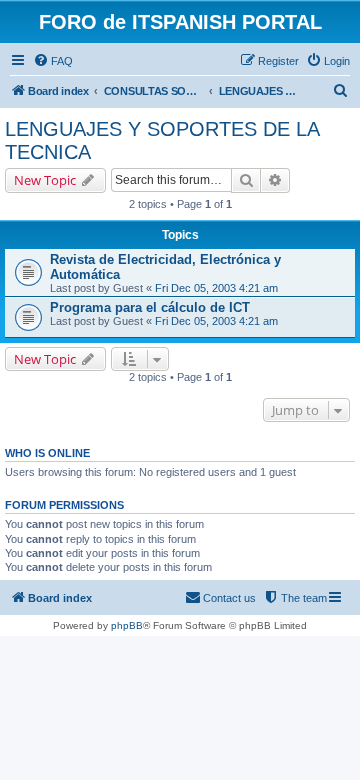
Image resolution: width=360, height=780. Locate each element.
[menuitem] (53, 61)
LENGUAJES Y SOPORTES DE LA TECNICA (162, 140)
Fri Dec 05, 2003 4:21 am (216, 288)
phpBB (127, 625)
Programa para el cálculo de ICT (150, 307)
